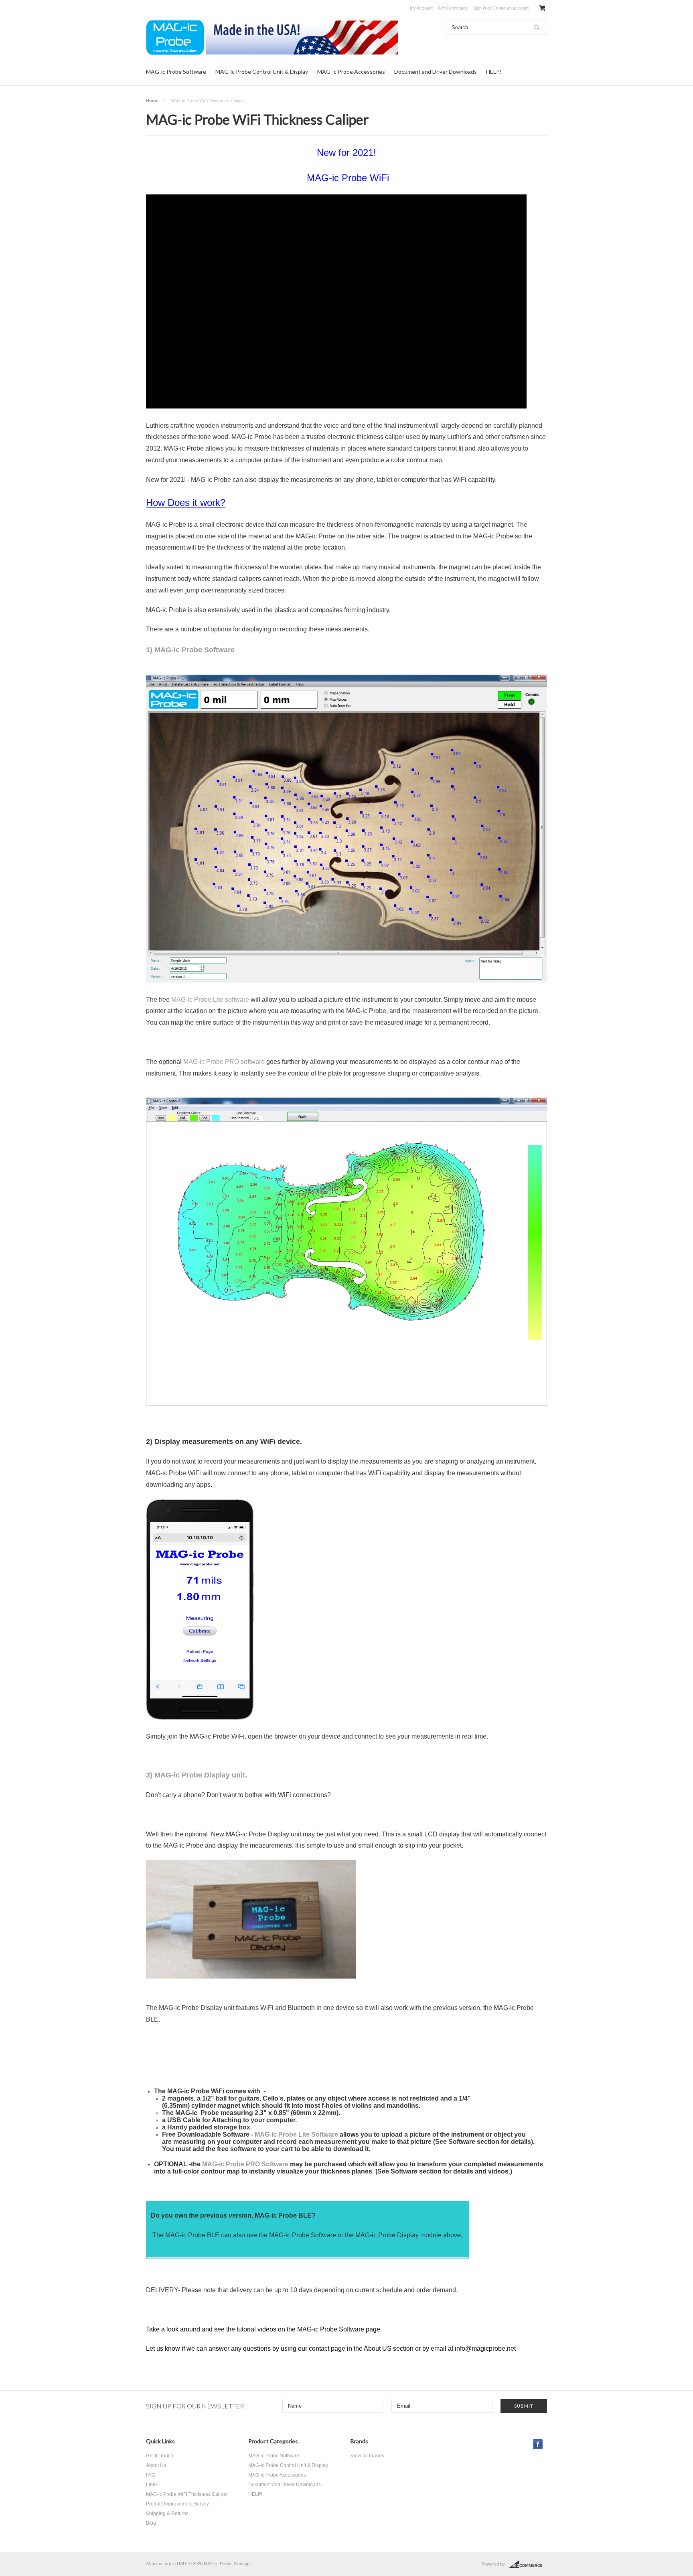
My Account (421, 8)
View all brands (367, 2456)
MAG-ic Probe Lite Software (297, 2134)
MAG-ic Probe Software (176, 72)
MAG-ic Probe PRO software (224, 1062)
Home (152, 101)
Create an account (511, 8)
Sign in (480, 8)
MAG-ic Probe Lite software (210, 1000)
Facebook (538, 2444)
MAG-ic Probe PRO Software (245, 2164)
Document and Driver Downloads (436, 72)
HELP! (494, 72)
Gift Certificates (453, 8)
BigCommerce (528, 2564)
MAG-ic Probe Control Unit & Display (262, 72)
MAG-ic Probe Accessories (351, 72)
